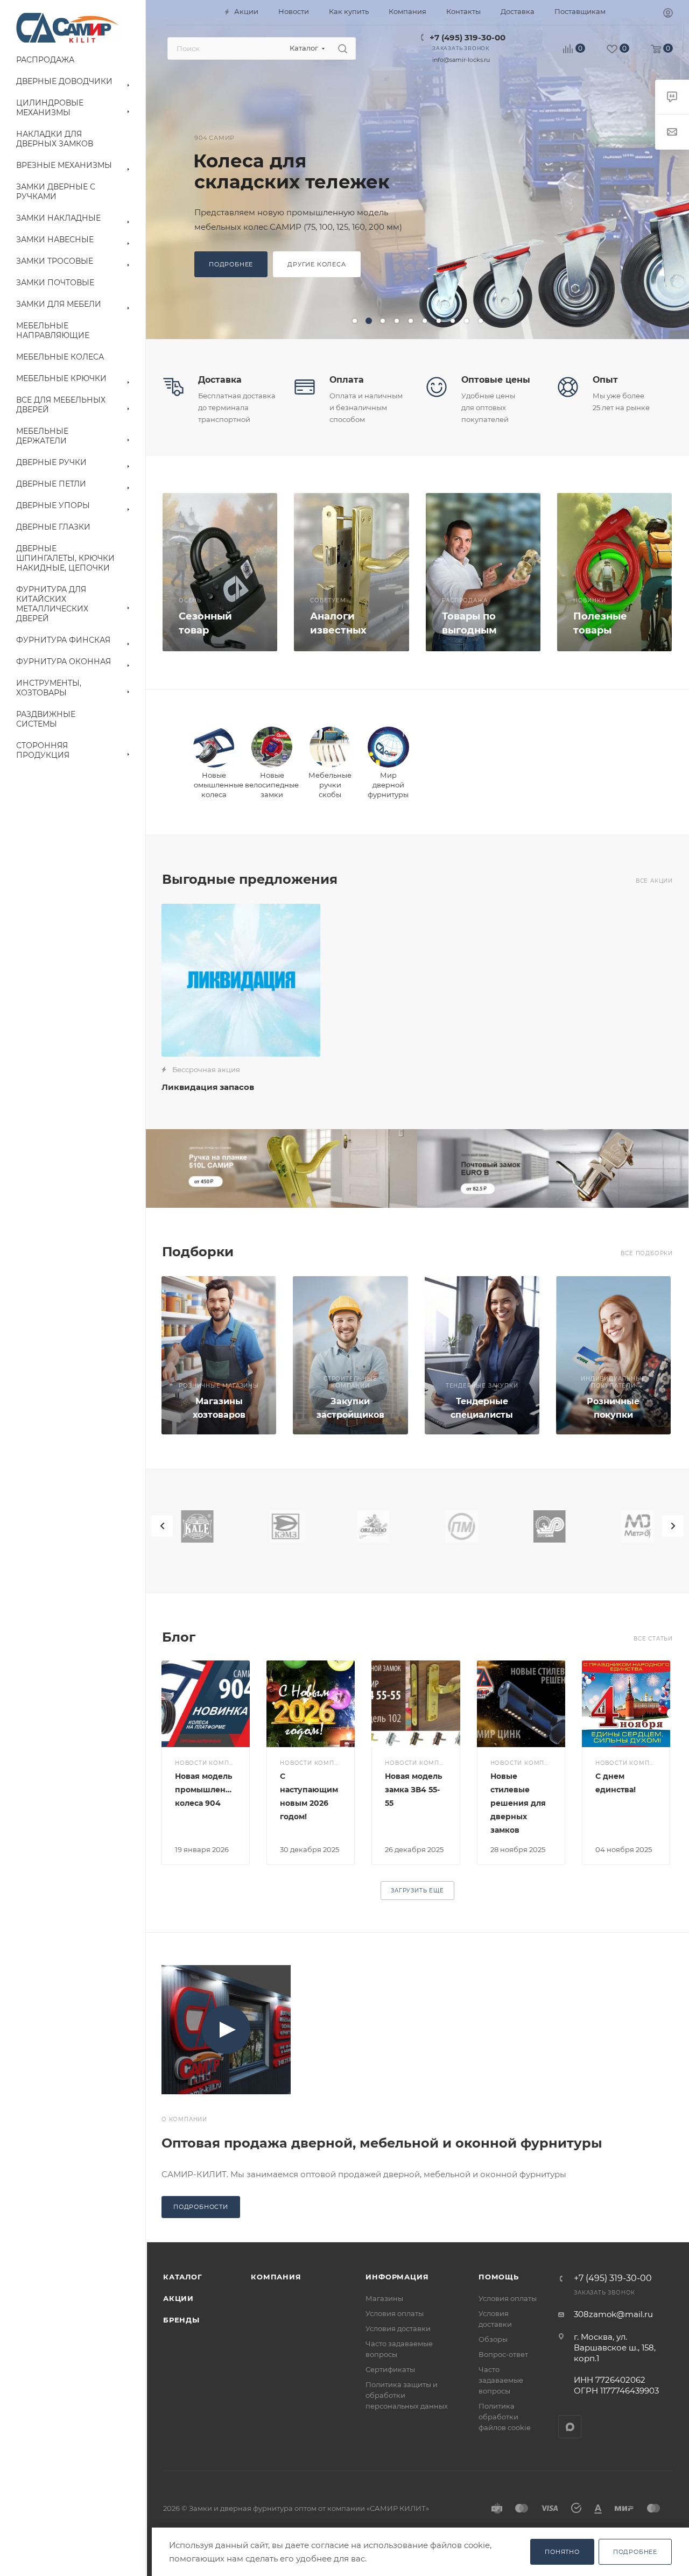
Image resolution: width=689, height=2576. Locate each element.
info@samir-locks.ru (461, 60)
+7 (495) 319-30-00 (467, 37)
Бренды (181, 2320)
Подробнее (231, 275)
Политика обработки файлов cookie (505, 2417)
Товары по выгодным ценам (469, 630)
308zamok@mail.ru (613, 2314)
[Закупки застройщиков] (350, 1355)
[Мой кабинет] (668, 14)
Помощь (499, 2277)
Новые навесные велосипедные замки (278, 171)
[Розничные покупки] (613, 1355)
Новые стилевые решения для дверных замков (518, 1803)
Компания (276, 2277)
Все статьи (653, 1639)
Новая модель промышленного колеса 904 (210, 1790)
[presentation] (162, 1526)
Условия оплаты (395, 2313)
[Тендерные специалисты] (482, 1355)
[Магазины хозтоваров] (219, 1355)
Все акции (654, 881)
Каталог (183, 2277)
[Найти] (343, 48)
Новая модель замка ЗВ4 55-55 (413, 1790)
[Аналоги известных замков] (351, 572)
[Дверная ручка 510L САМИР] (282, 1169)
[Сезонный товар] (220, 572)
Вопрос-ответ (503, 2354)
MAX (570, 2427)
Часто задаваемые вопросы (501, 2380)
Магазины (384, 2298)
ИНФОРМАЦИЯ (397, 2277)
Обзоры (493, 2339)
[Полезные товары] (614, 572)
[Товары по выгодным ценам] (483, 572)
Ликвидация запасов (208, 1087)
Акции (178, 2298)
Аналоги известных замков (338, 630)
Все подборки (647, 1253)
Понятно (562, 2552)
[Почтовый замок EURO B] (553, 1169)
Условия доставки (398, 2328)
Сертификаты (390, 2369)
